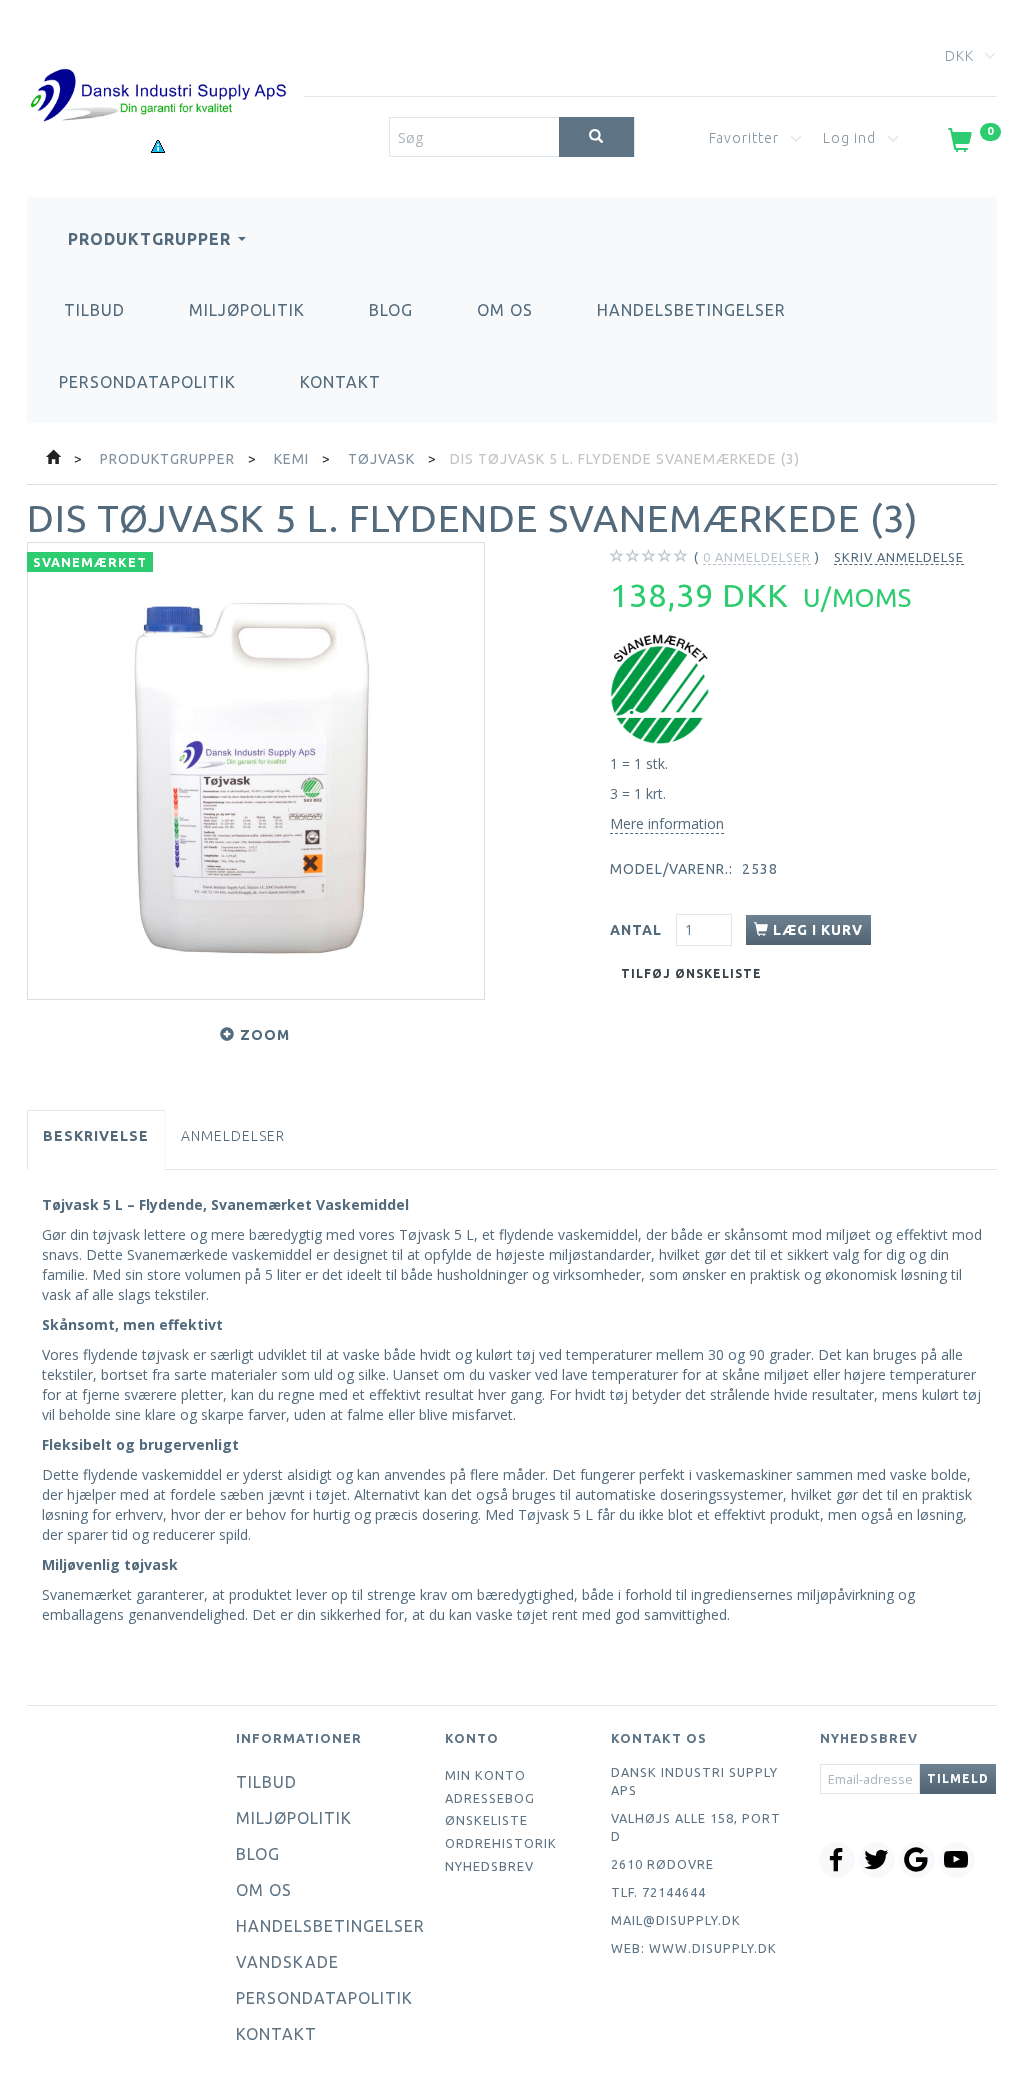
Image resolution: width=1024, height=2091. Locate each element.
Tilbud (94, 310)
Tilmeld (958, 1778)
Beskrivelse (96, 1136)
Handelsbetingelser (691, 310)
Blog (391, 310)
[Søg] (596, 137)
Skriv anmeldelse (899, 557)
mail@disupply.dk (676, 1920)
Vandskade (287, 1962)
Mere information (667, 823)
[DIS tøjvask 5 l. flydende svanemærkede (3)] (256, 771)
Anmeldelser (233, 1136)
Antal (638, 930)
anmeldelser (757, 557)
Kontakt (340, 382)
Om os (505, 310)
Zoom (265, 1035)
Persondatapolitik (147, 382)
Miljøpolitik (247, 310)
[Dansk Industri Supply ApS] (158, 65)
